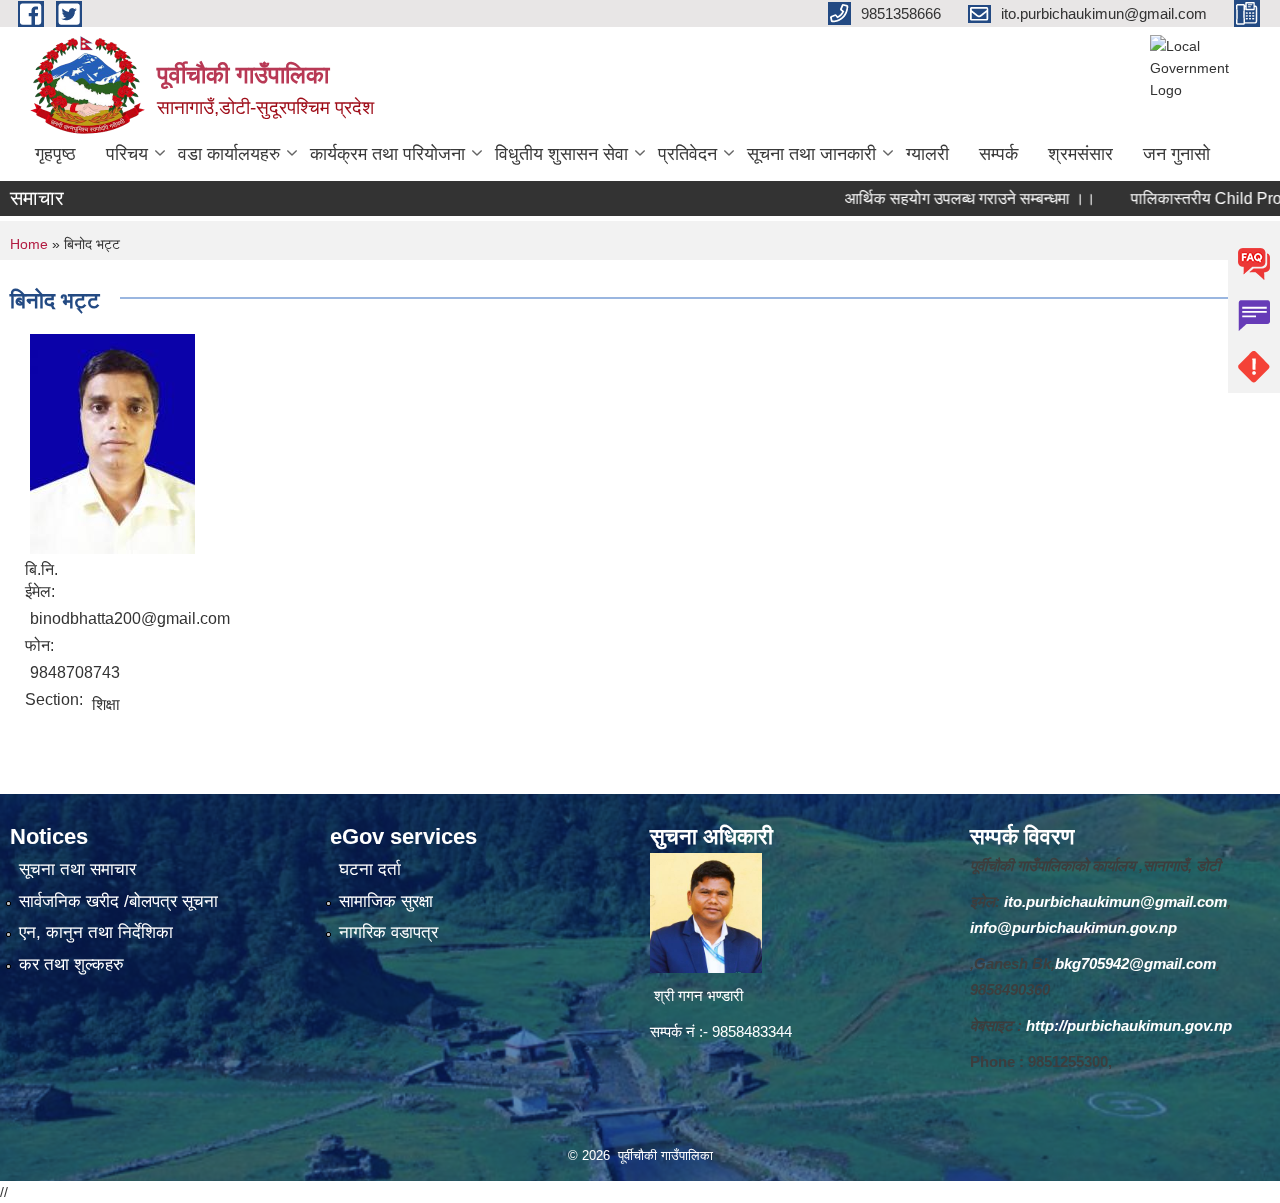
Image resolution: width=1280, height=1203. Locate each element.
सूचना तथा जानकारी (811, 154)
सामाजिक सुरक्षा (386, 901)
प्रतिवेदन (687, 154)
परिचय (127, 154)
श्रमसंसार (1080, 154)
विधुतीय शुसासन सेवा (561, 154)
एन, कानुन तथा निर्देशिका (96, 932)
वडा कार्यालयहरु (229, 154)
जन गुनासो (1176, 154)
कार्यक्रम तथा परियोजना (387, 154)
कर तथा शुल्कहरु (71, 964)
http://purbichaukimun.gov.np (1129, 1025)
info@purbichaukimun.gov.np (1073, 927)
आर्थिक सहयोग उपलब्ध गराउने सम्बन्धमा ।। (944, 198)
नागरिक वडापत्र (388, 932)
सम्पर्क (998, 154)
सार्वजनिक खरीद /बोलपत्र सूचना (118, 901)
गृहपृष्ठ (55, 154)
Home (29, 244)
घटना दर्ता (370, 869)
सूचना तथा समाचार (77, 869)
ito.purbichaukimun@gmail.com (1115, 901)
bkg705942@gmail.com (1135, 963)
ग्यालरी (927, 154)
